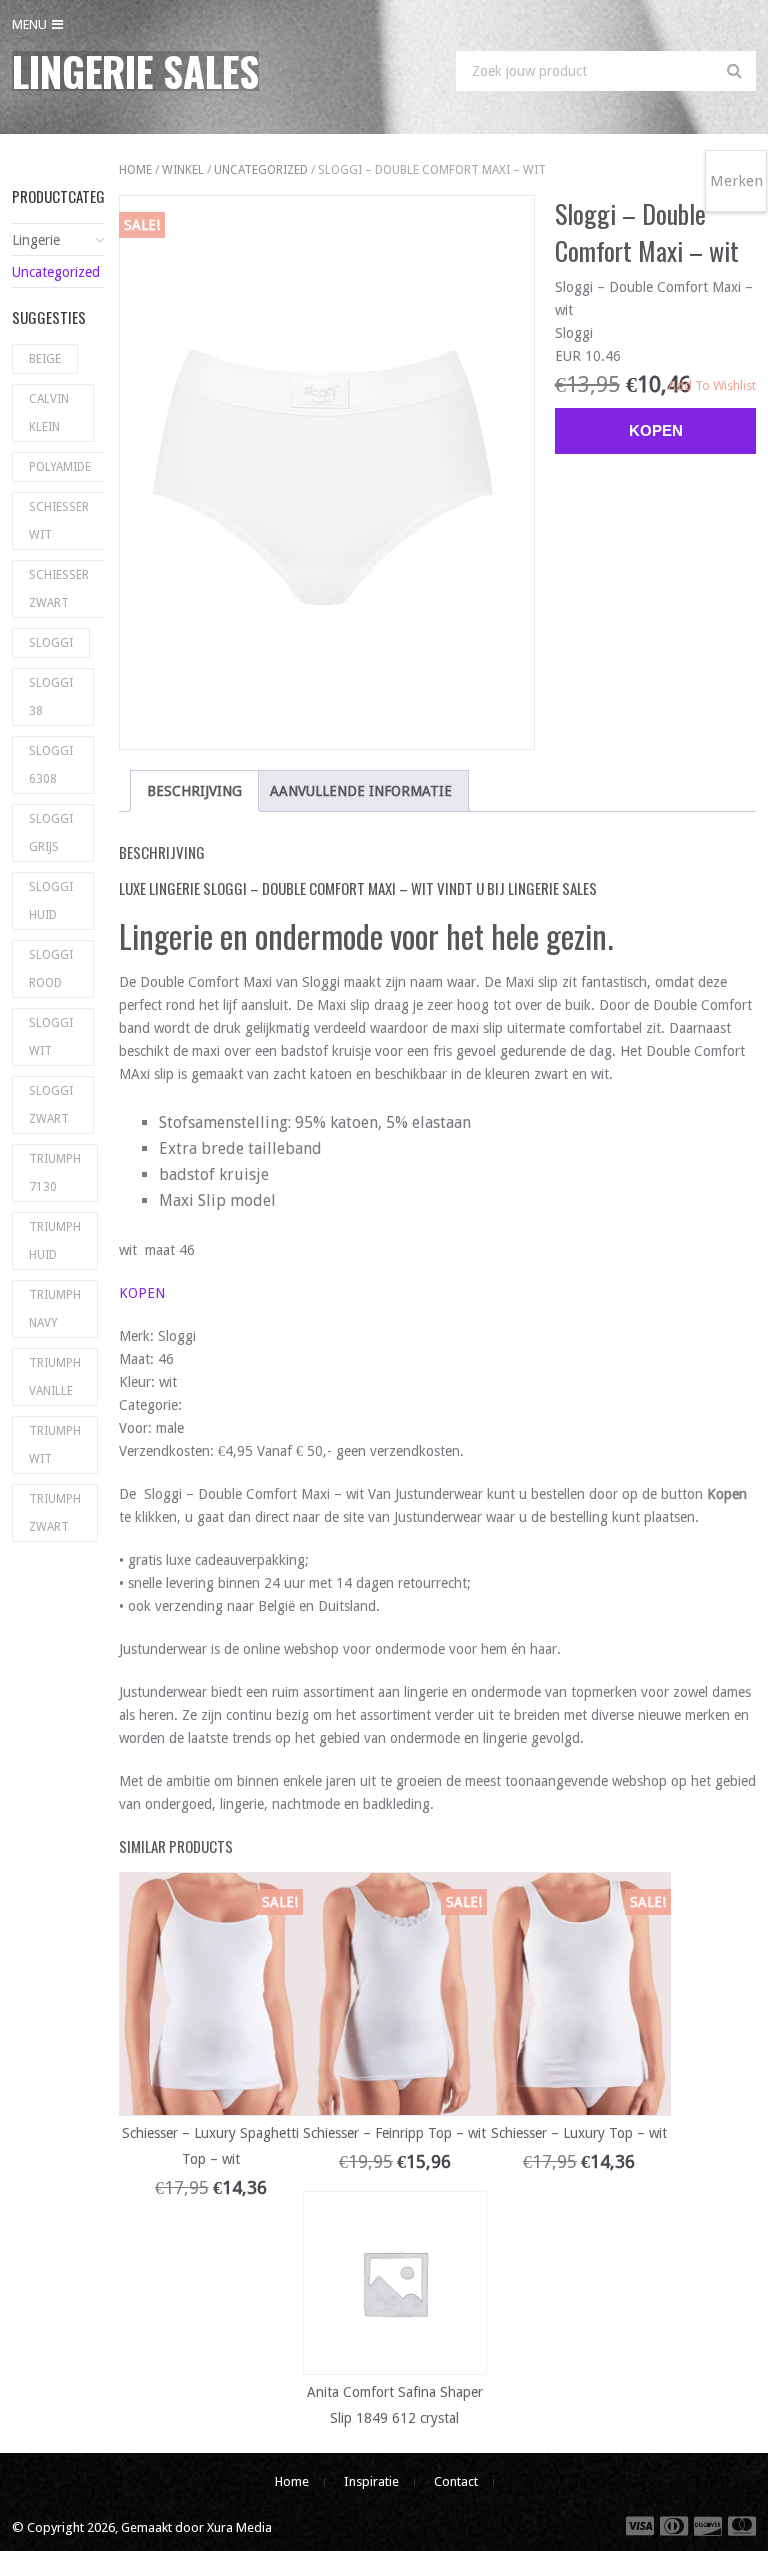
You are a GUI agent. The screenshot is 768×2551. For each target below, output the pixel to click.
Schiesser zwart (59, 589)
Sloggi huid (51, 901)
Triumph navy (55, 1309)
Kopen (656, 430)
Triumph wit (55, 1445)
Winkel (183, 170)
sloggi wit (51, 1037)
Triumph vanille (55, 1377)
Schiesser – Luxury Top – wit (579, 2133)
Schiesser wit (59, 521)
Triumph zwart (55, 1513)
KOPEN (142, 1293)
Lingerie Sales (135, 71)
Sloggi (51, 643)
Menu (29, 24)
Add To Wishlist (712, 385)
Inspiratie (371, 2481)
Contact (456, 2481)
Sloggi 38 (51, 697)
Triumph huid (55, 1241)
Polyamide (60, 467)
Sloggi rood (51, 969)
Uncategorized (261, 170)
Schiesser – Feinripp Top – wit (394, 2133)
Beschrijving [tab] (194, 791)
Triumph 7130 (55, 1173)
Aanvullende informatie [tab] (361, 791)
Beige (45, 359)
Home (135, 170)
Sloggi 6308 (51, 765)
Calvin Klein (49, 413)
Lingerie (36, 240)
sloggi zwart (51, 1105)
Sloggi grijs (51, 833)
